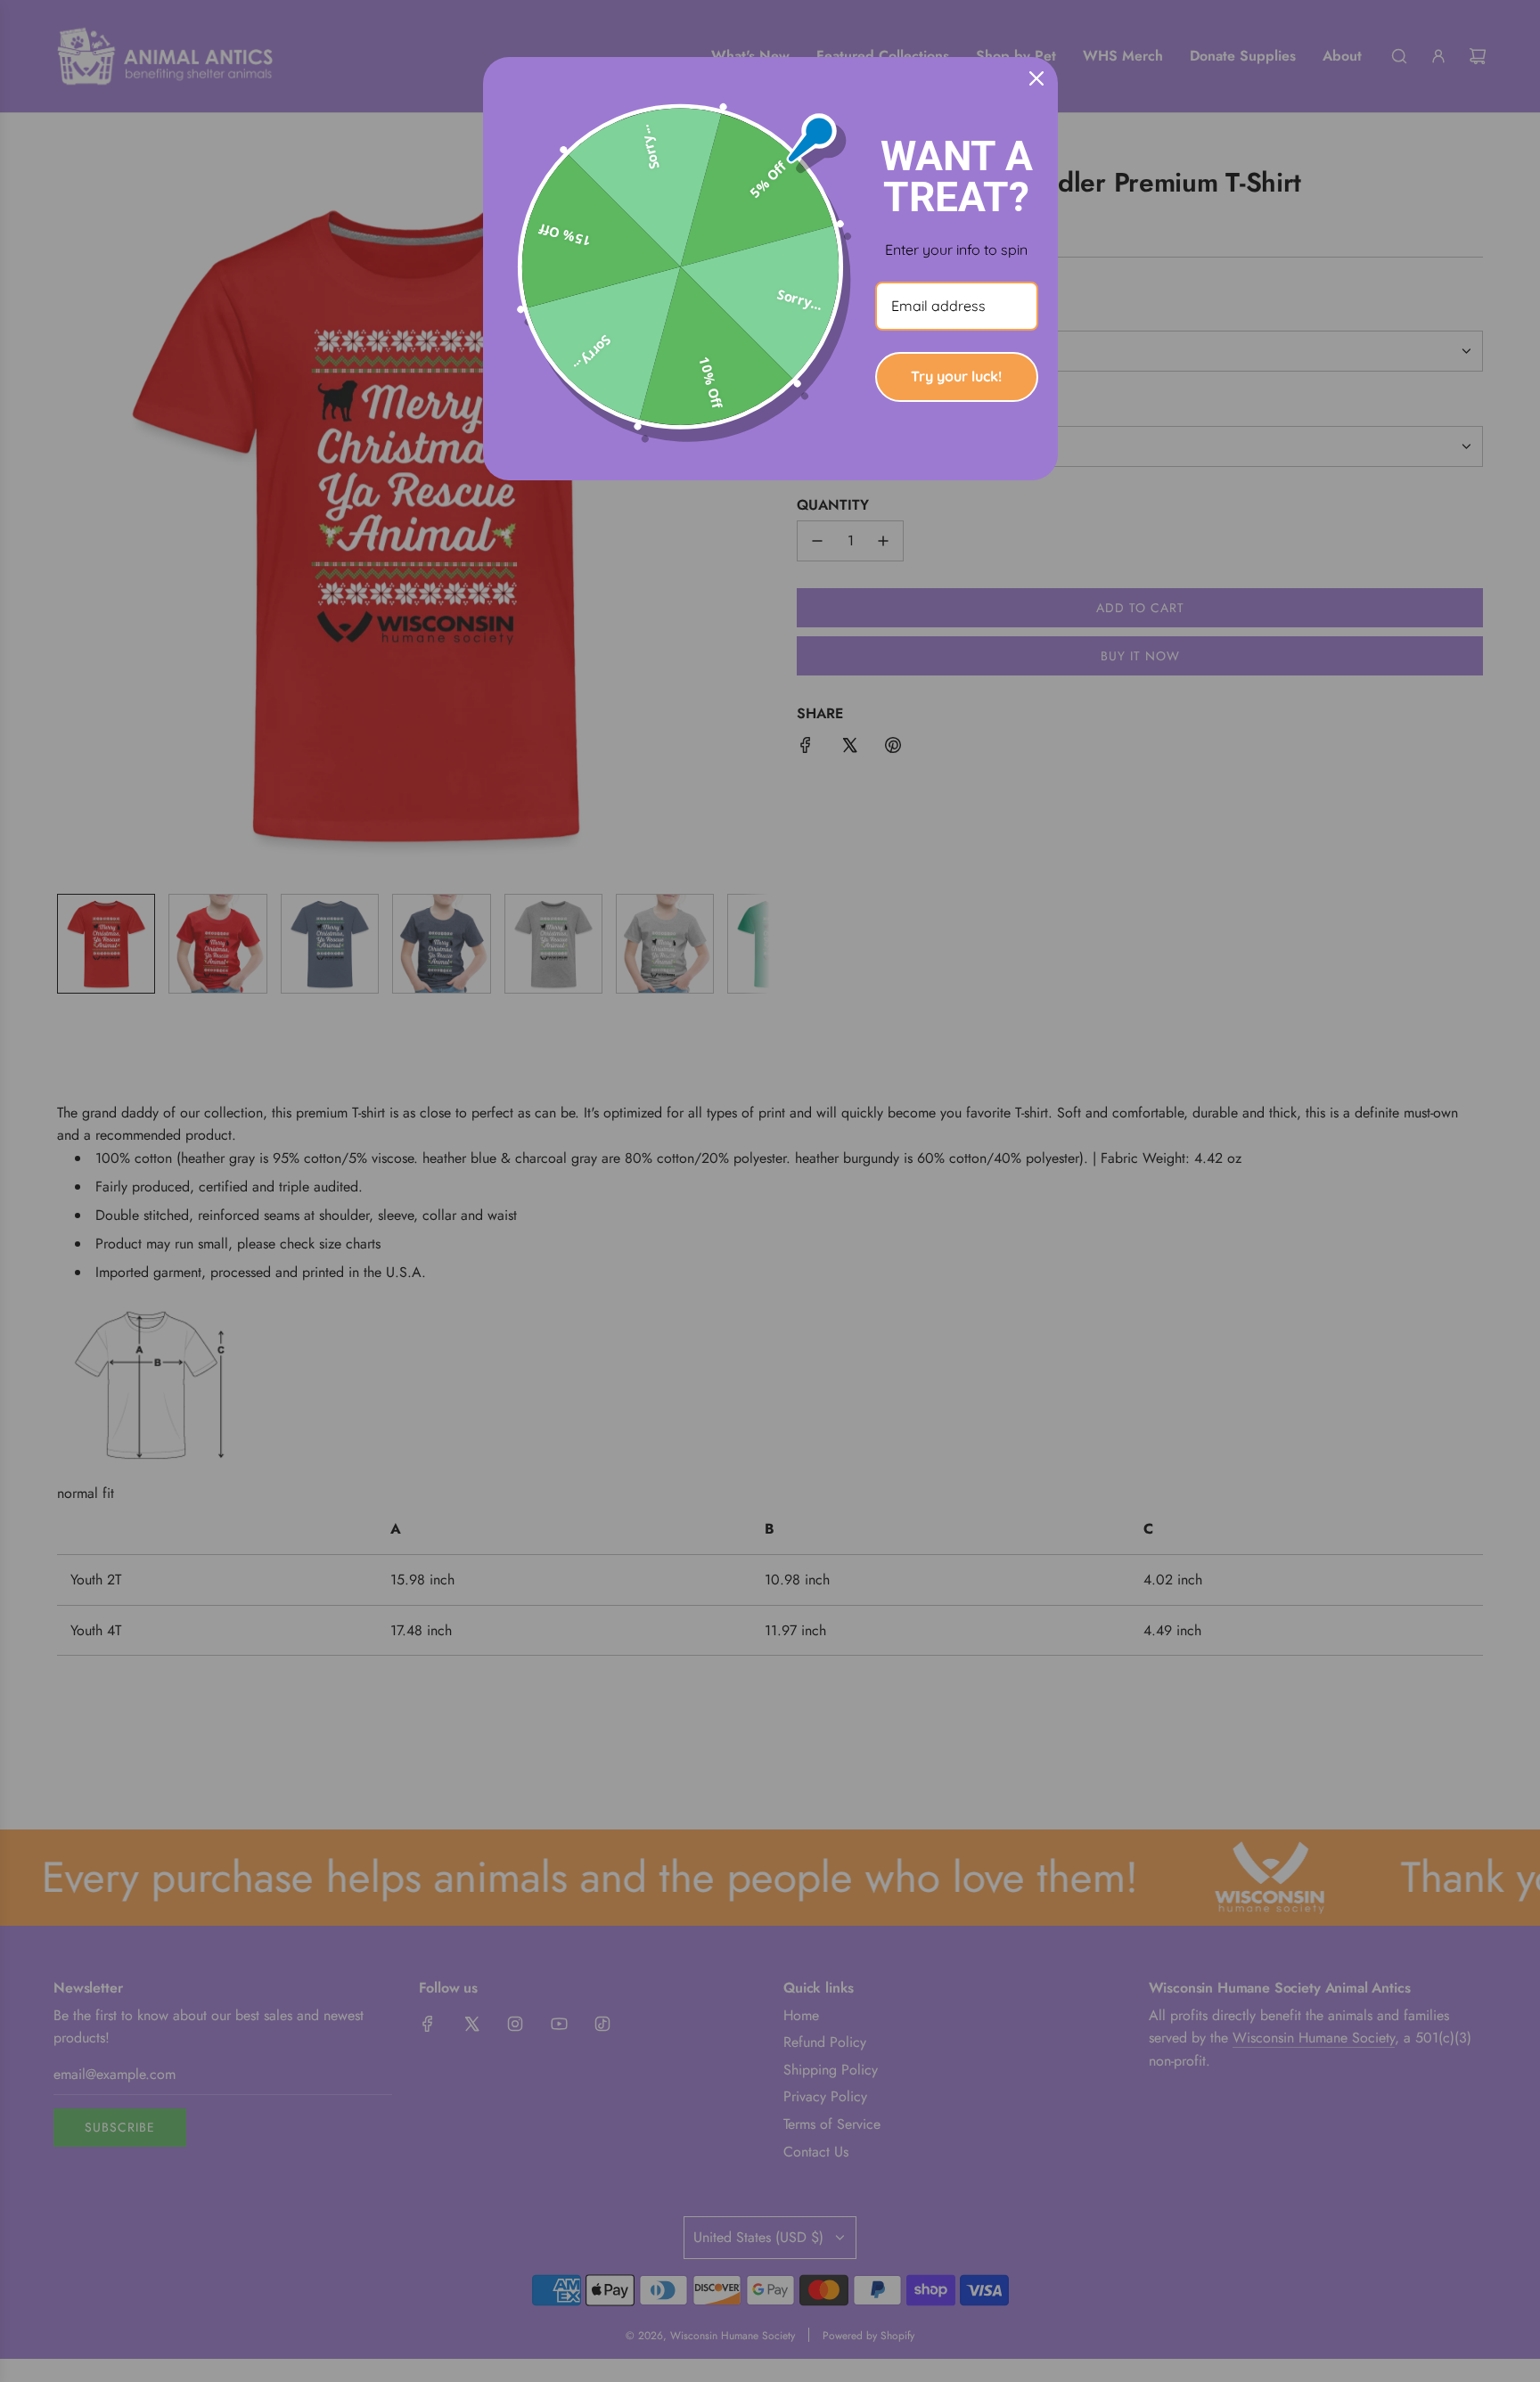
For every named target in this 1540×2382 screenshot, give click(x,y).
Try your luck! (956, 376)
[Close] (1036, 78)
